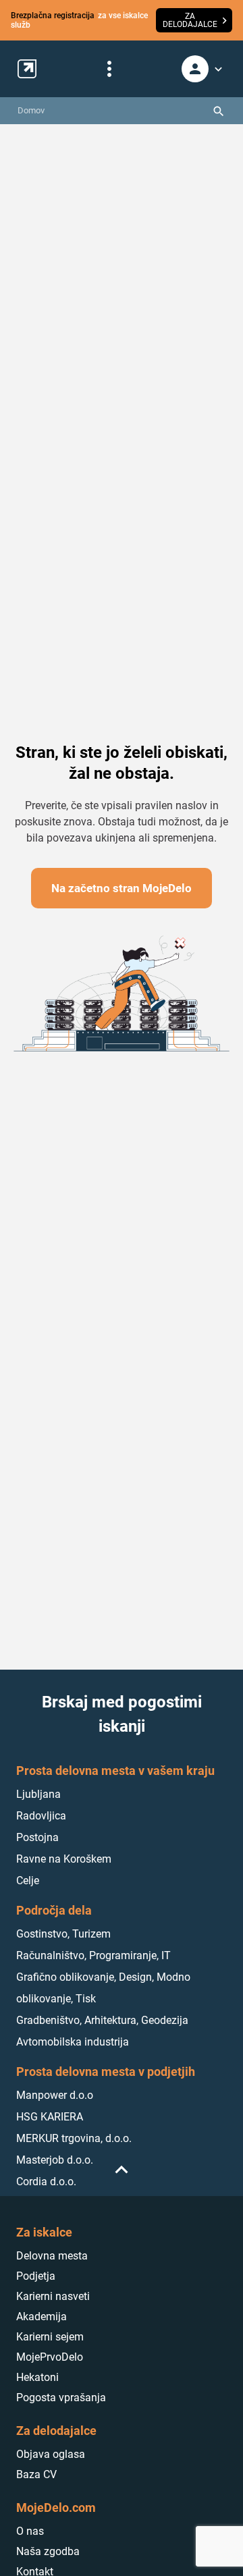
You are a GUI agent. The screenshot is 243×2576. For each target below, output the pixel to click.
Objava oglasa (51, 2454)
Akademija (42, 2317)
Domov (31, 110)
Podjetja (36, 2276)
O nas (30, 2531)
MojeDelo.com (56, 2508)
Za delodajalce (56, 2431)
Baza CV (36, 2474)
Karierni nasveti (53, 2296)
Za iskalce (44, 2232)
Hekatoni (37, 2377)
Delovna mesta (52, 2256)
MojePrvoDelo (50, 2357)
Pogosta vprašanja (61, 2397)
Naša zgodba (48, 2551)
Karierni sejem (50, 2337)
